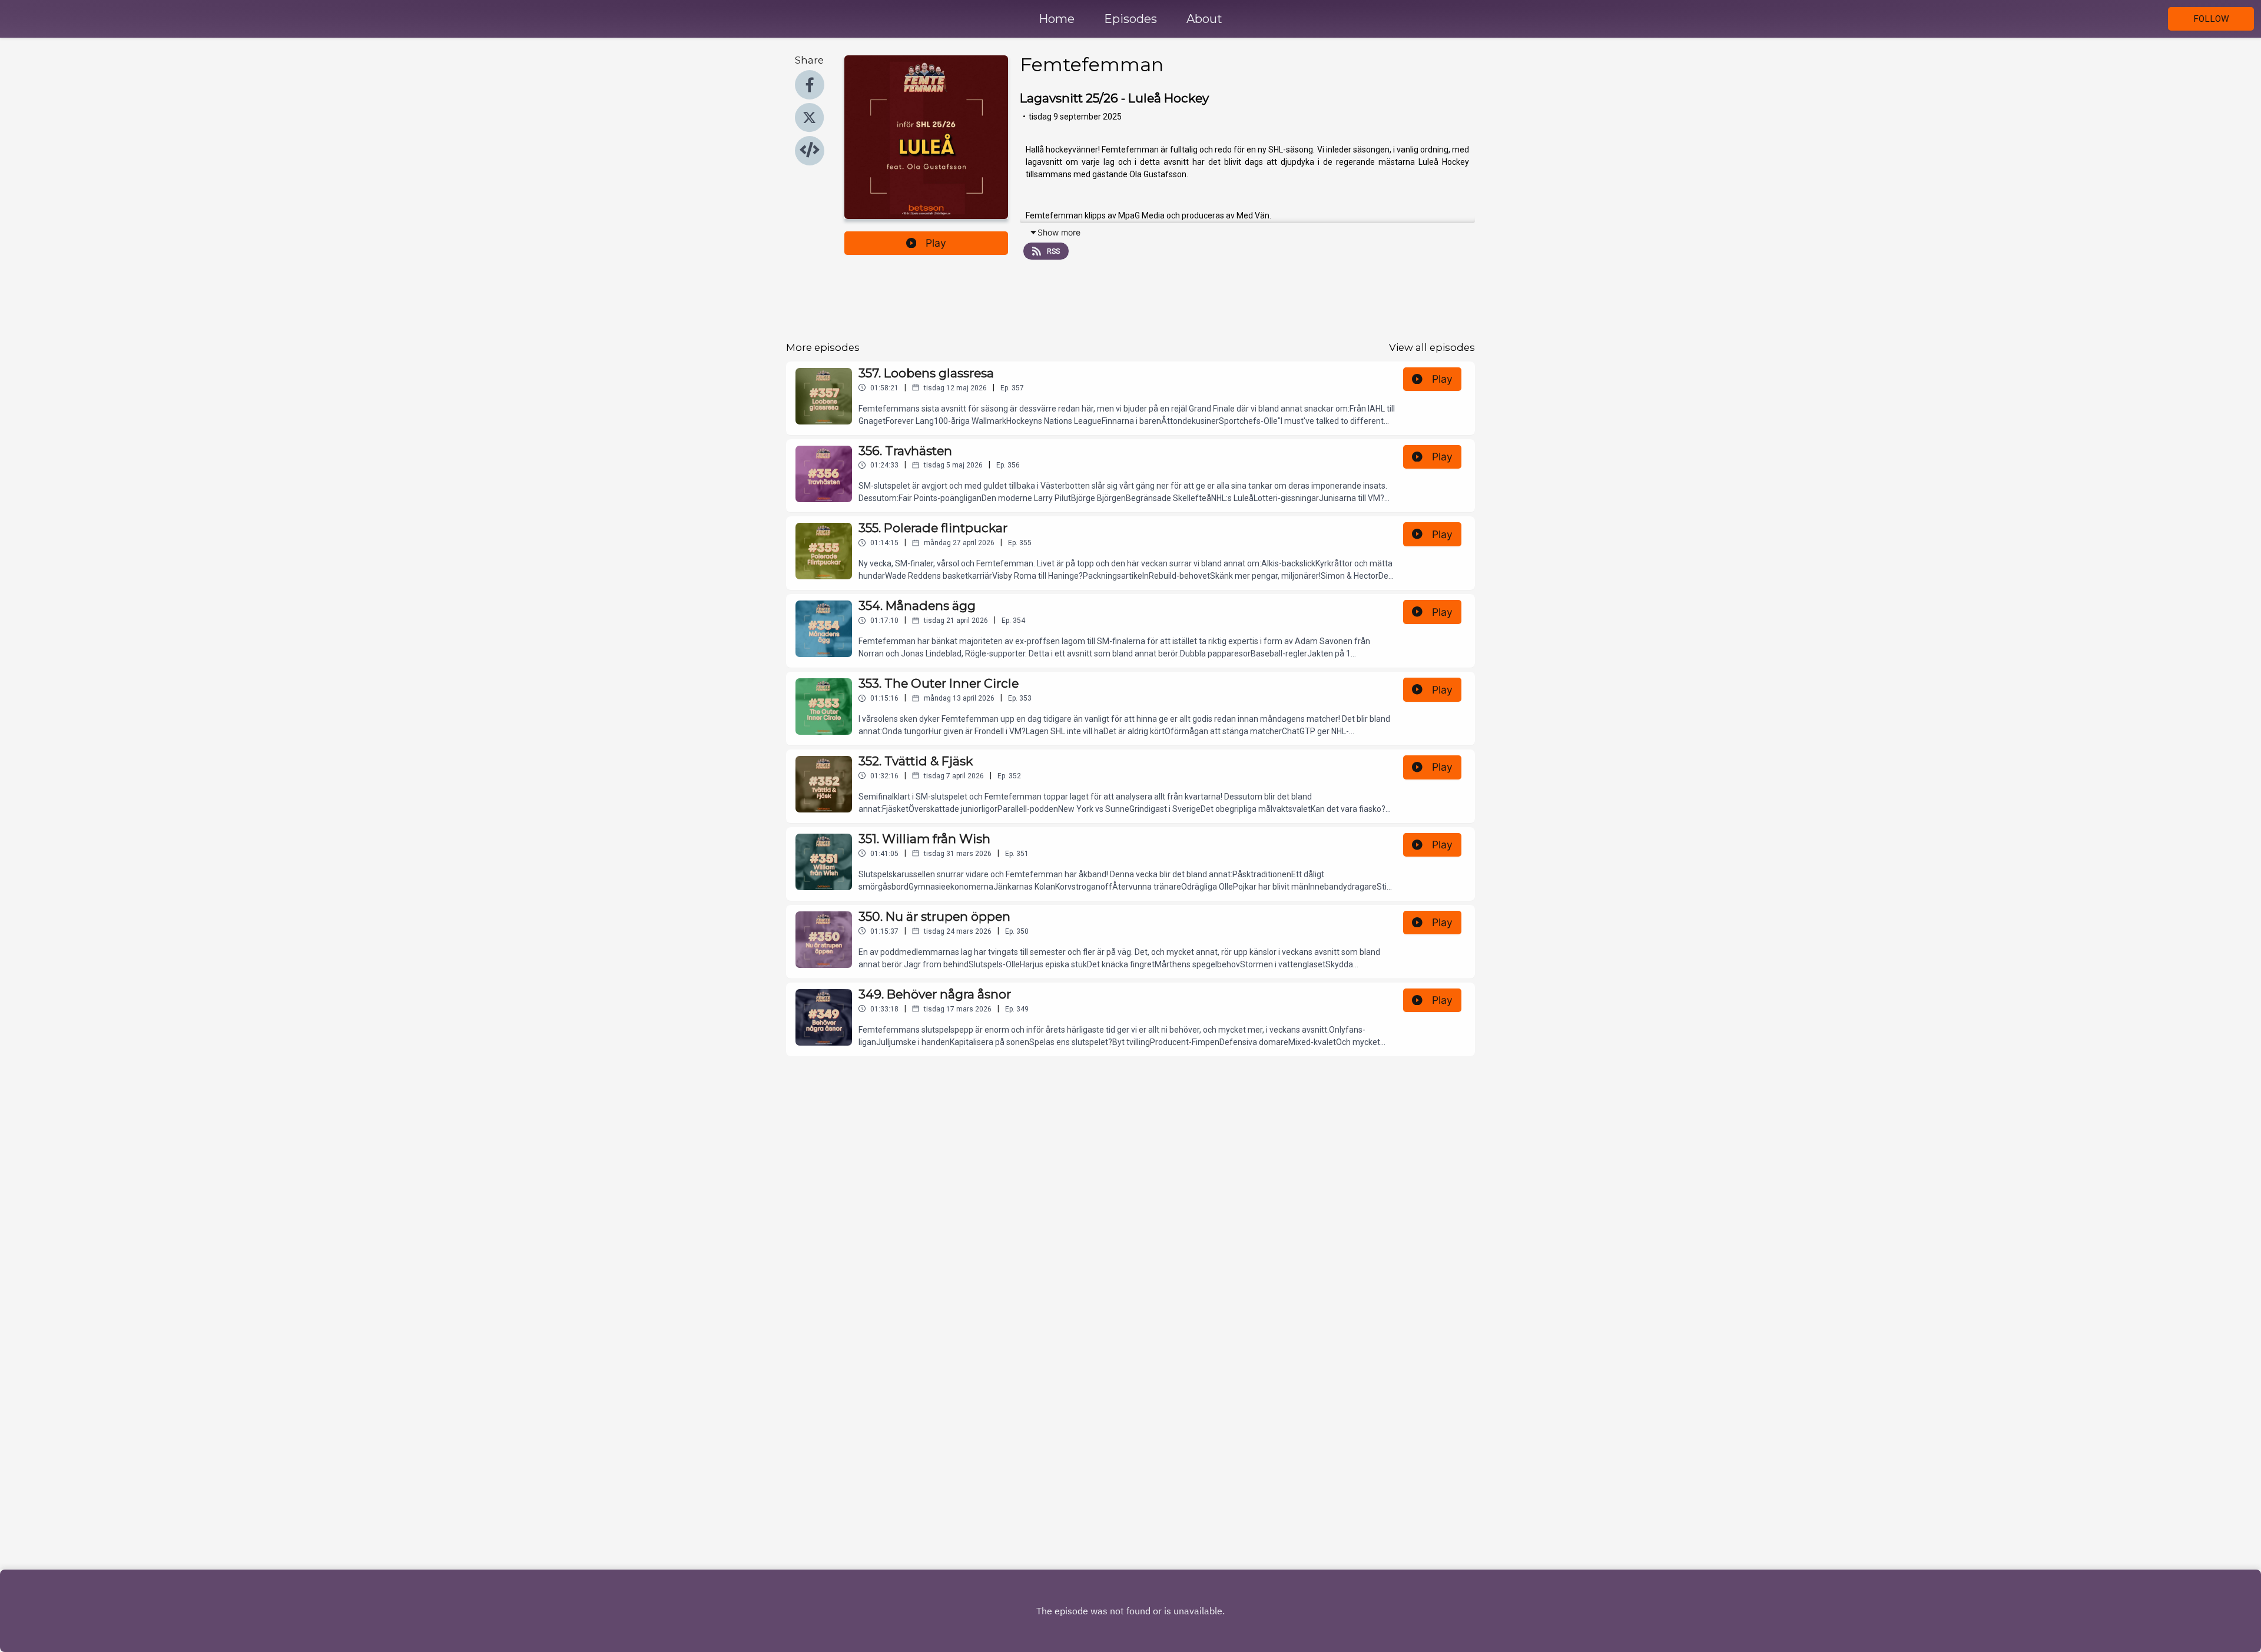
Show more (1059, 232)
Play (936, 243)
